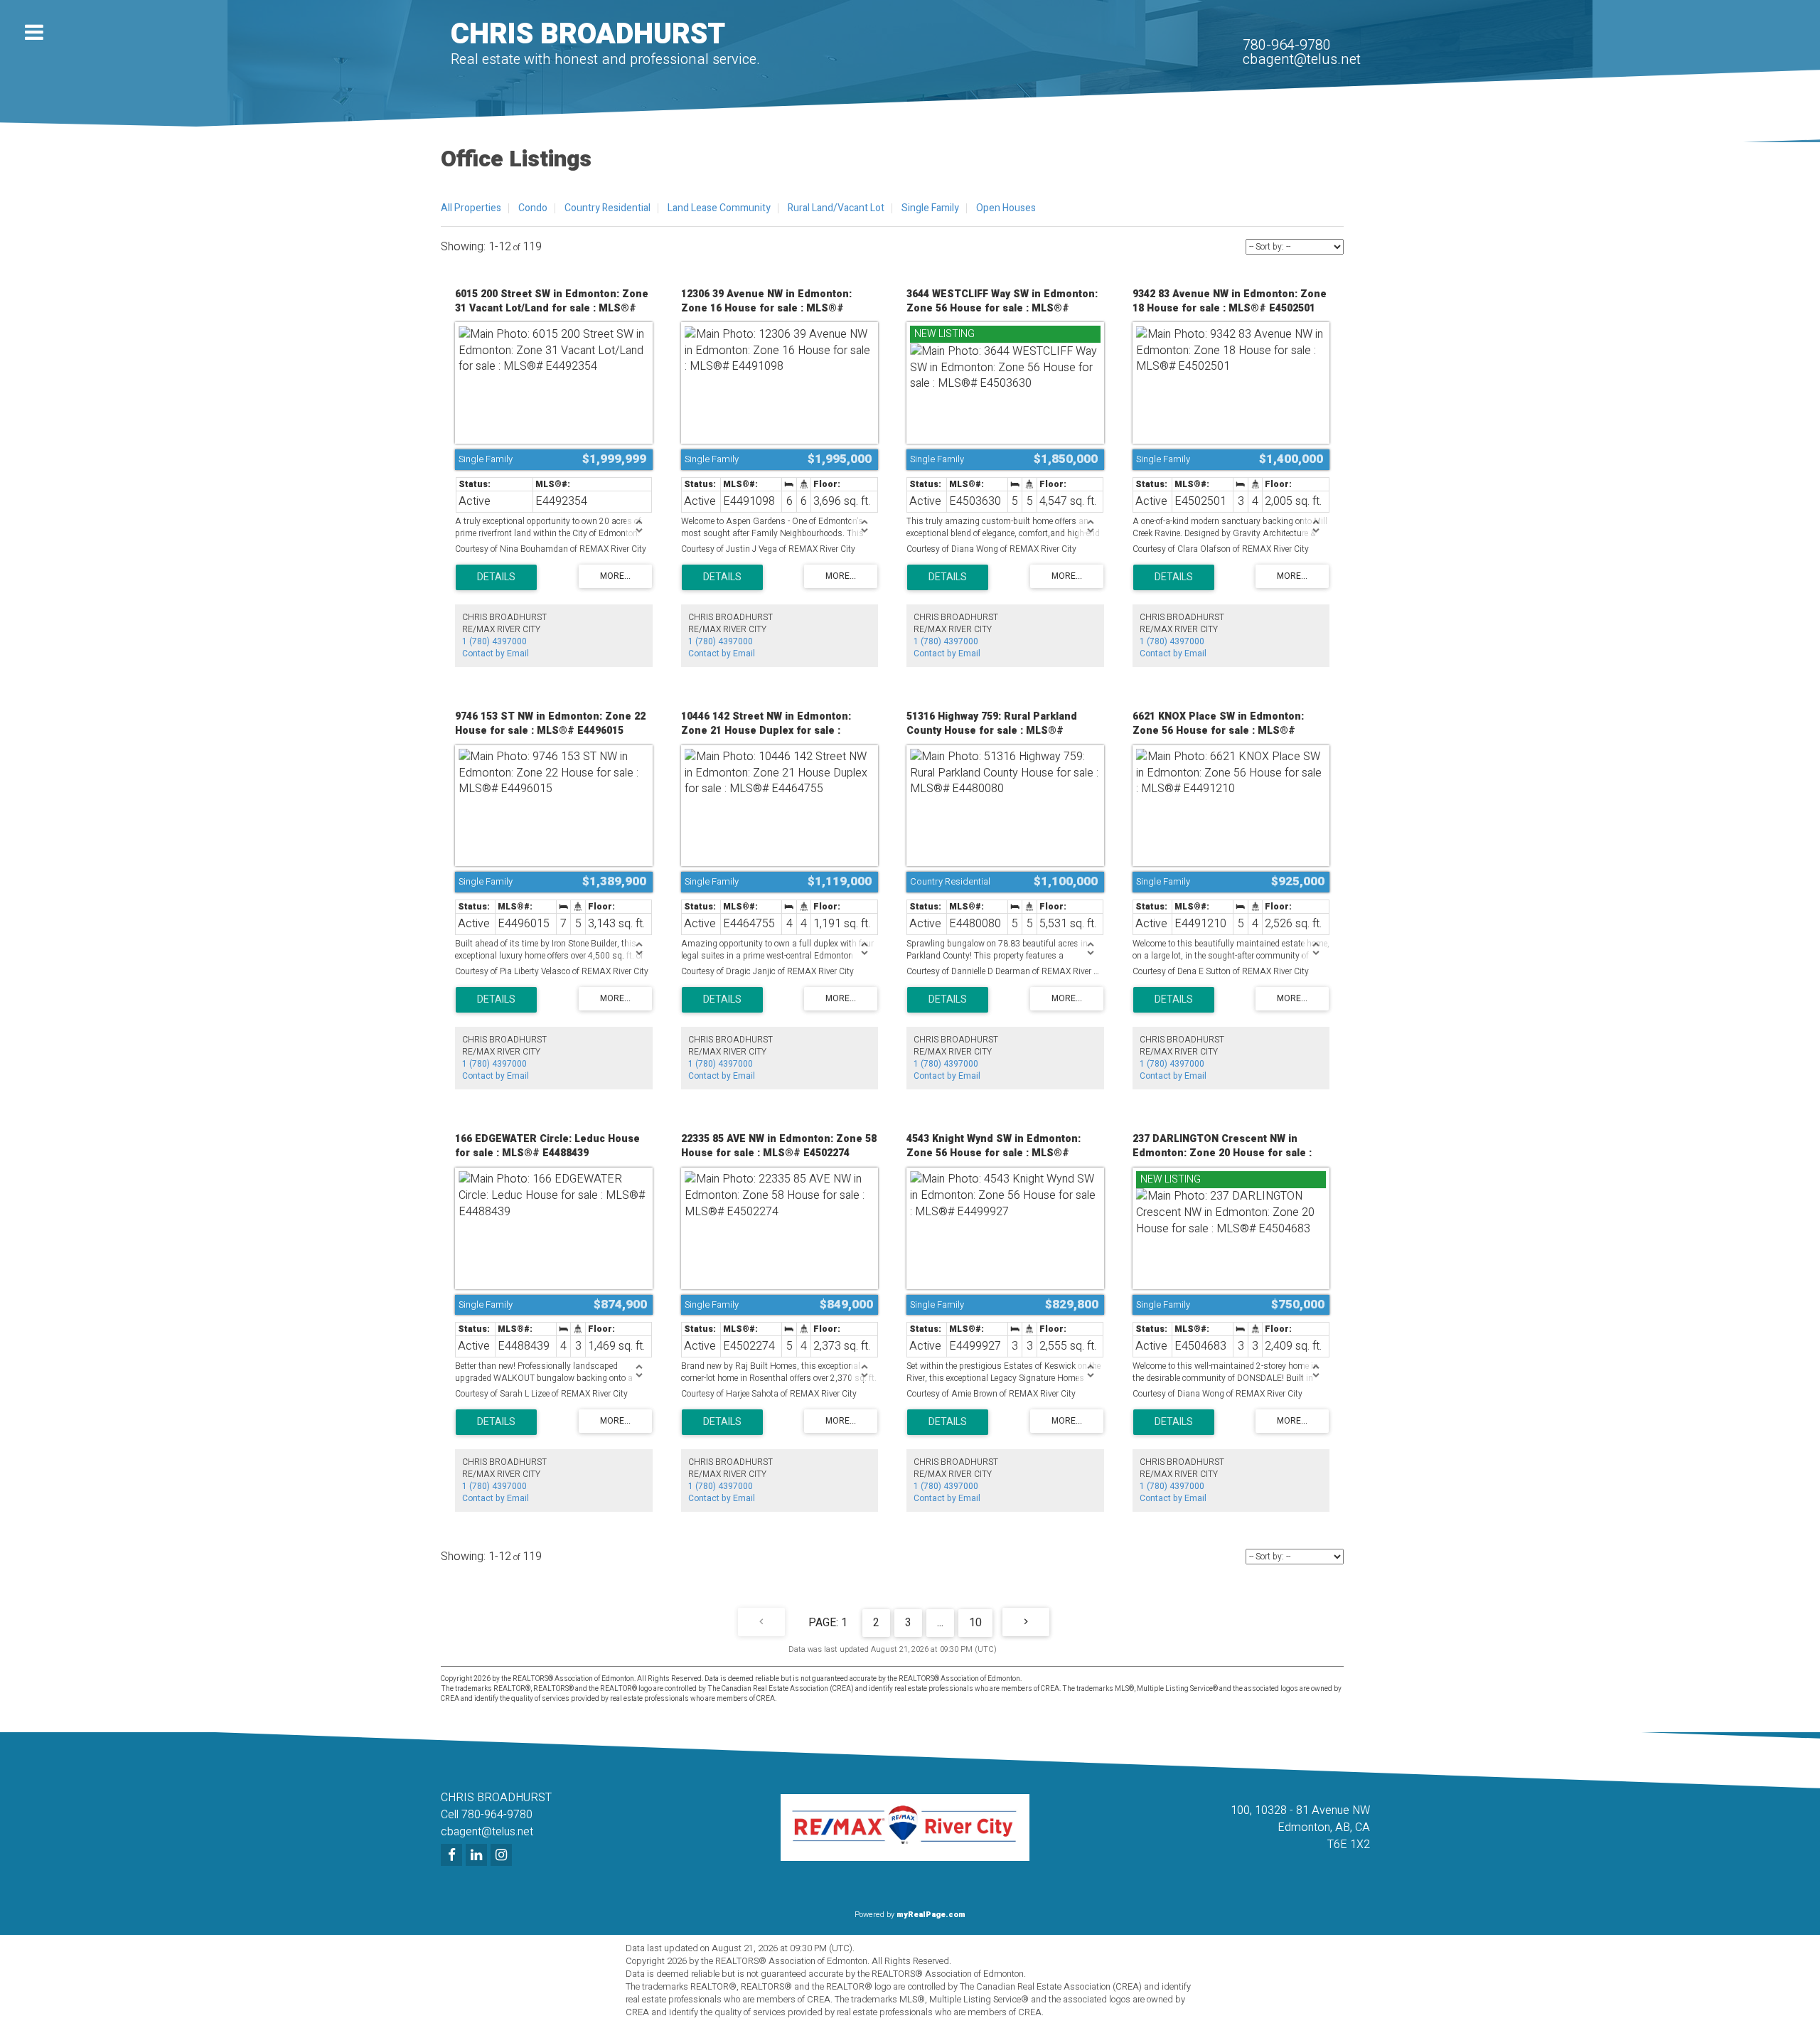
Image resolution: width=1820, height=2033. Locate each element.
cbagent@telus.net (1302, 59)
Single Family (930, 208)
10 (975, 1623)
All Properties (471, 208)
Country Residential (607, 208)
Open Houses (1006, 208)
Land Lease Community (719, 208)
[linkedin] (478, 1856)
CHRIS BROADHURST (588, 34)
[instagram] (503, 1856)
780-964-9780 (1287, 45)
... (940, 1623)
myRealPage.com (931, 1915)
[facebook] (453, 1856)
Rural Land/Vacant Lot (836, 208)
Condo (533, 208)
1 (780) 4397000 (494, 641)
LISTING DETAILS (496, 577)
